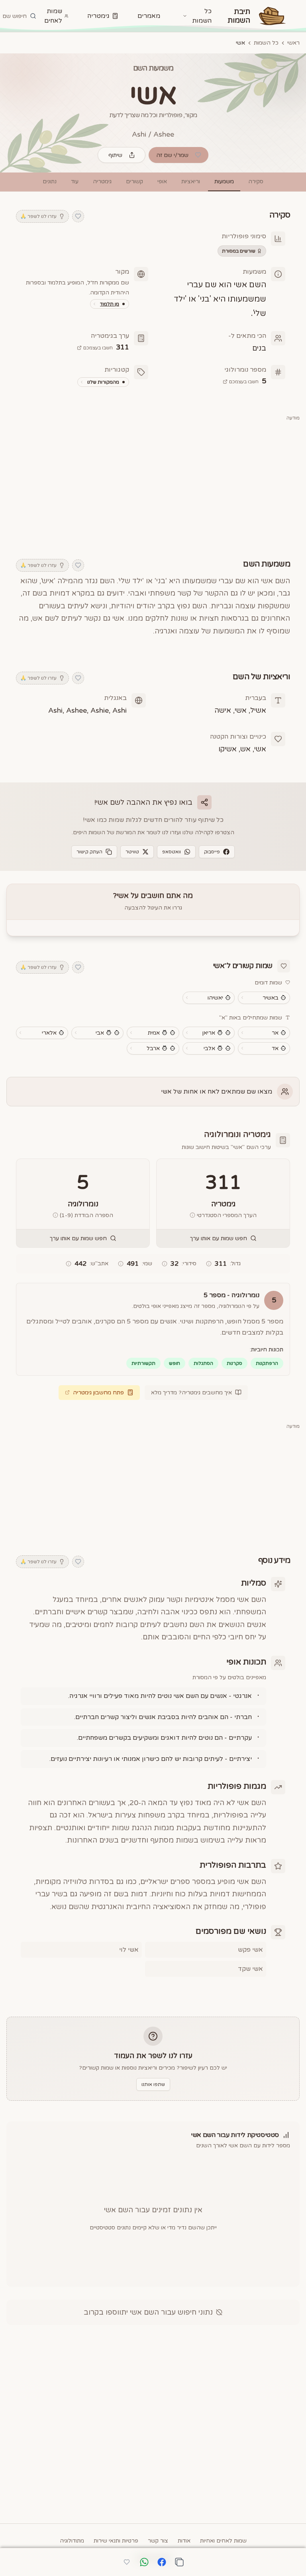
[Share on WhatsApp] (144, 2562)
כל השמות (266, 43)
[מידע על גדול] (209, 1264)
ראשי (293, 43)
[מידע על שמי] (121, 1264)
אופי (162, 181)
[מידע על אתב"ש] (69, 1264)
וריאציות (191, 181)
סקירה (256, 181)
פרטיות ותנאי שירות (116, 2541)
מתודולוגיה (72, 2541)
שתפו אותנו (153, 2084)
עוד (75, 181)
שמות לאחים (53, 16)
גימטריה (98, 16)
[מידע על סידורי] (165, 1264)
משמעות (224, 181)
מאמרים (149, 16)
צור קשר (158, 2541)
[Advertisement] (153, 485)
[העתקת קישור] (179, 2562)
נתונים (50, 181)
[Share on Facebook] (162, 2562)
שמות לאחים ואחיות (223, 2541)
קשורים (134, 181)
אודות (184, 2541)
